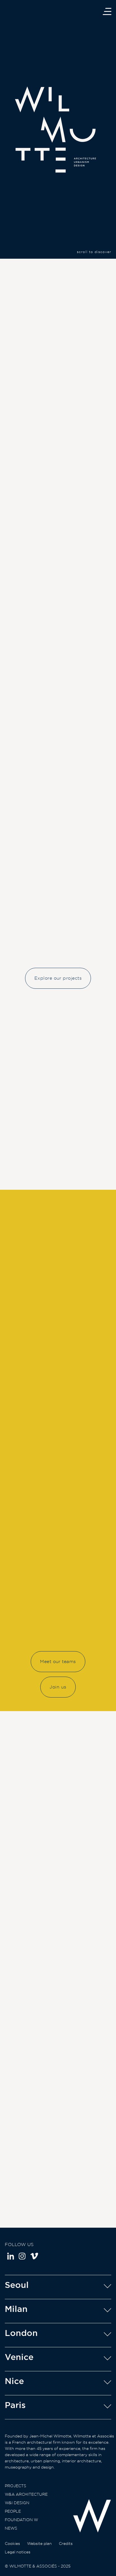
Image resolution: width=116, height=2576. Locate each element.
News (11, 2528)
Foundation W (21, 2520)
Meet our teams (58, 1661)
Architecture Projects (58, 1170)
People (13, 2511)
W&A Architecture (26, 2494)
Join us (58, 1687)
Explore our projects (58, 978)
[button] (101, 281)
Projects (15, 2486)
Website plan (39, 2543)
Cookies (12, 2543)
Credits (66, 2543)
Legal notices (18, 2552)
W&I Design (17, 2503)
